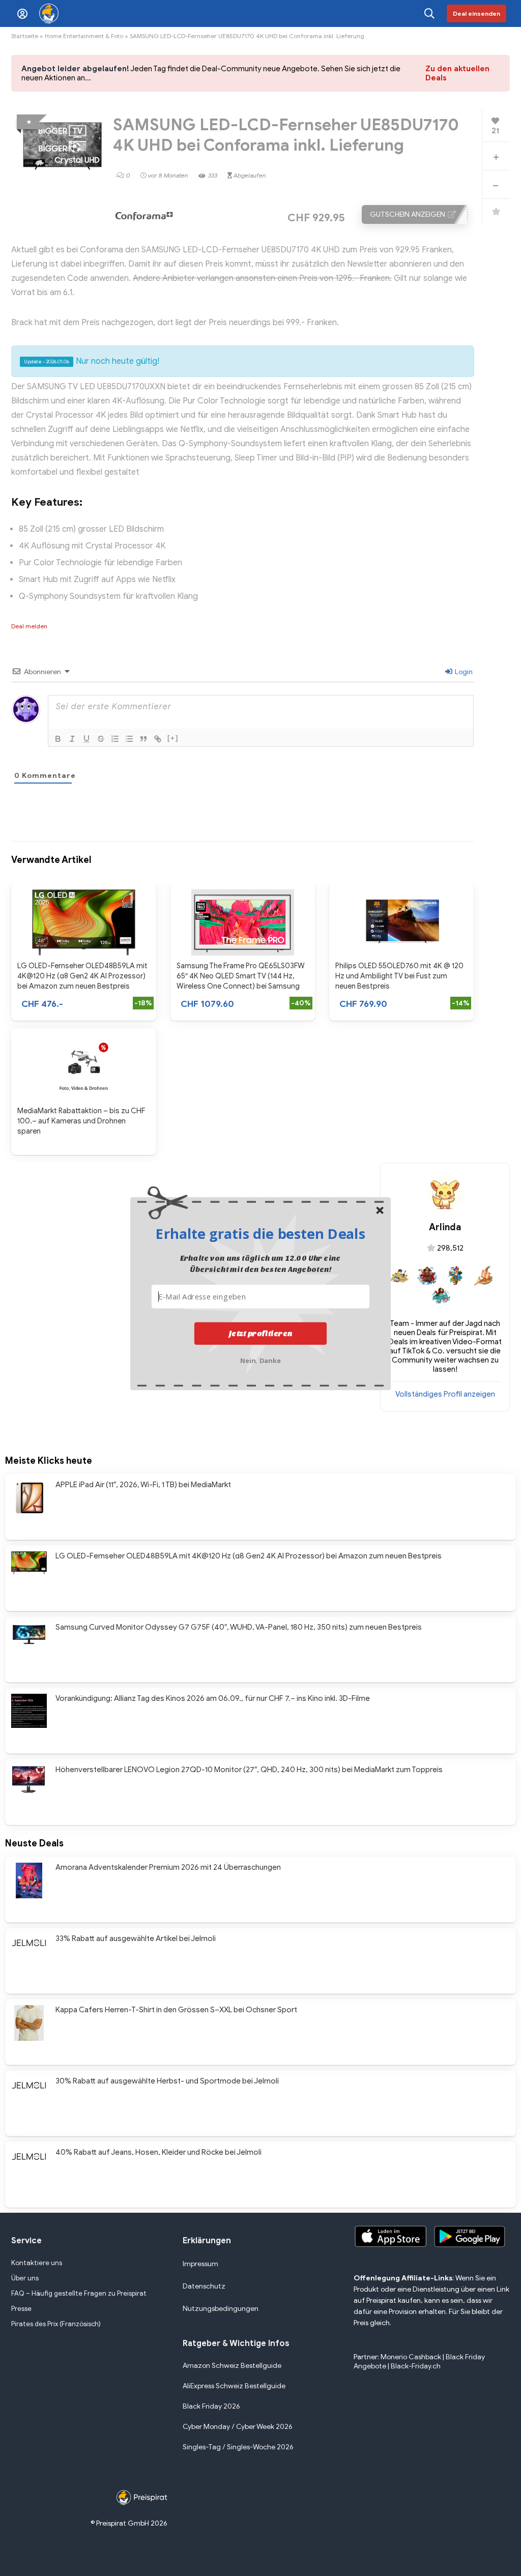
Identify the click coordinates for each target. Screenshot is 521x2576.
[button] (260, 1233)
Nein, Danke (261, 1359)
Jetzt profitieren (261, 1333)
